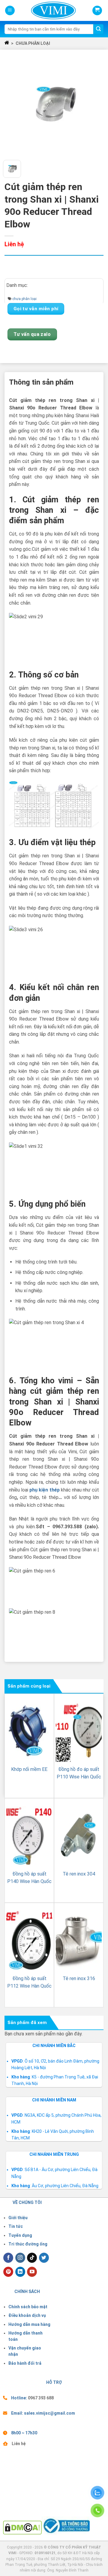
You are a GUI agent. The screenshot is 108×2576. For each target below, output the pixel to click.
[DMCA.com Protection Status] (22, 2527)
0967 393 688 (41, 2398)
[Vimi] (43, 10)
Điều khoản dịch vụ (27, 2315)
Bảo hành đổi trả (25, 2363)
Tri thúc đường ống (28, 2244)
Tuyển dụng (20, 2235)
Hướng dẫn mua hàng (29, 2324)
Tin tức (16, 2226)
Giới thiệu (18, 2218)
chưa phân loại (33, 43)
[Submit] (98, 29)
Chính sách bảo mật (28, 2307)
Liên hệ (19, 2444)
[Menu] (10, 11)
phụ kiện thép (44, 1490)
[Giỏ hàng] (97, 10)
